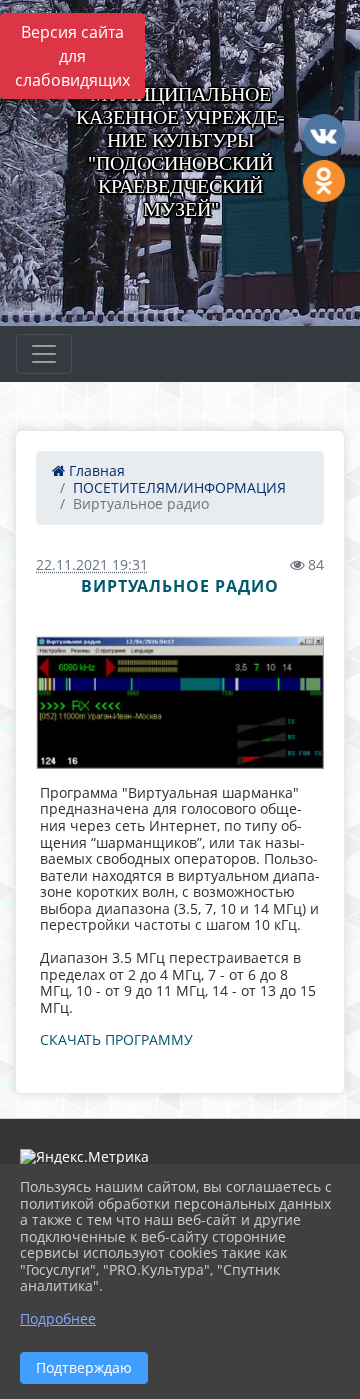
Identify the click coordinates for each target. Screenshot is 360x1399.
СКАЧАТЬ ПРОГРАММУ (116, 1039)
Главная (95, 470)
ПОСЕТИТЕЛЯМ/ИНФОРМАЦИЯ (179, 487)
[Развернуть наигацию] (44, 354)
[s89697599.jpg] (180, 702)
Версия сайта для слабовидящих (72, 56)
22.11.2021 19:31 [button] (92, 564)
